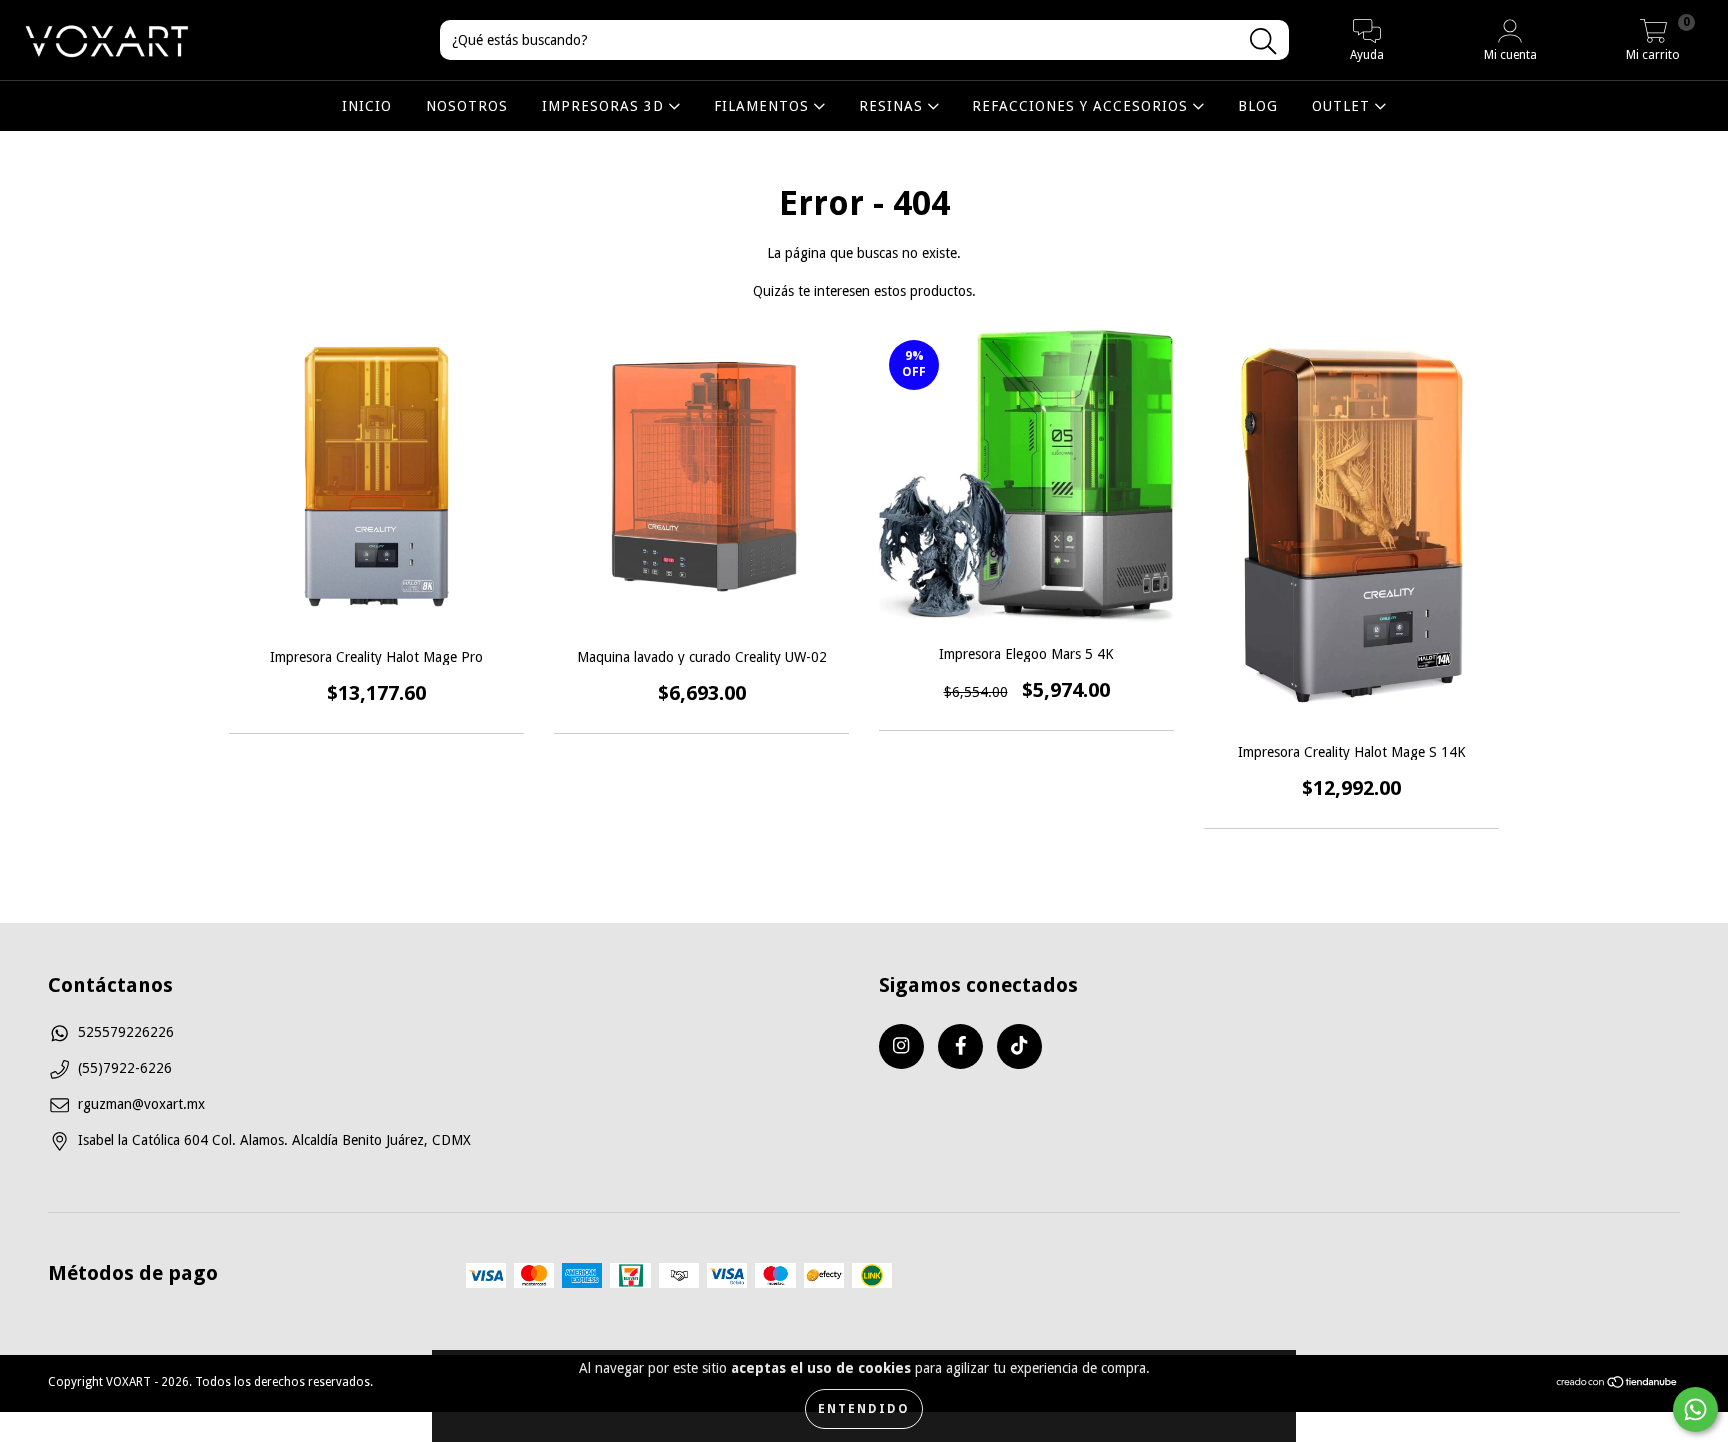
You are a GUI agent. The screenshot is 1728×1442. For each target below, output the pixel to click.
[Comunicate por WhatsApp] (1695, 1409)
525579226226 (126, 1032)
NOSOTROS (467, 106)
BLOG (1258, 106)
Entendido (864, 1409)
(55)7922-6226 (125, 1068)
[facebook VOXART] (960, 1046)
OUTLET (1343, 106)
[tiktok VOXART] (1019, 1046)
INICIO (367, 106)
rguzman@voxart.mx (141, 1104)
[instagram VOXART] (901, 1046)
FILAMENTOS (764, 106)
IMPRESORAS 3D (605, 106)
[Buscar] (1263, 41)
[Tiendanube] (1617, 1385)
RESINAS (893, 106)
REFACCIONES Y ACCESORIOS (1082, 106)
